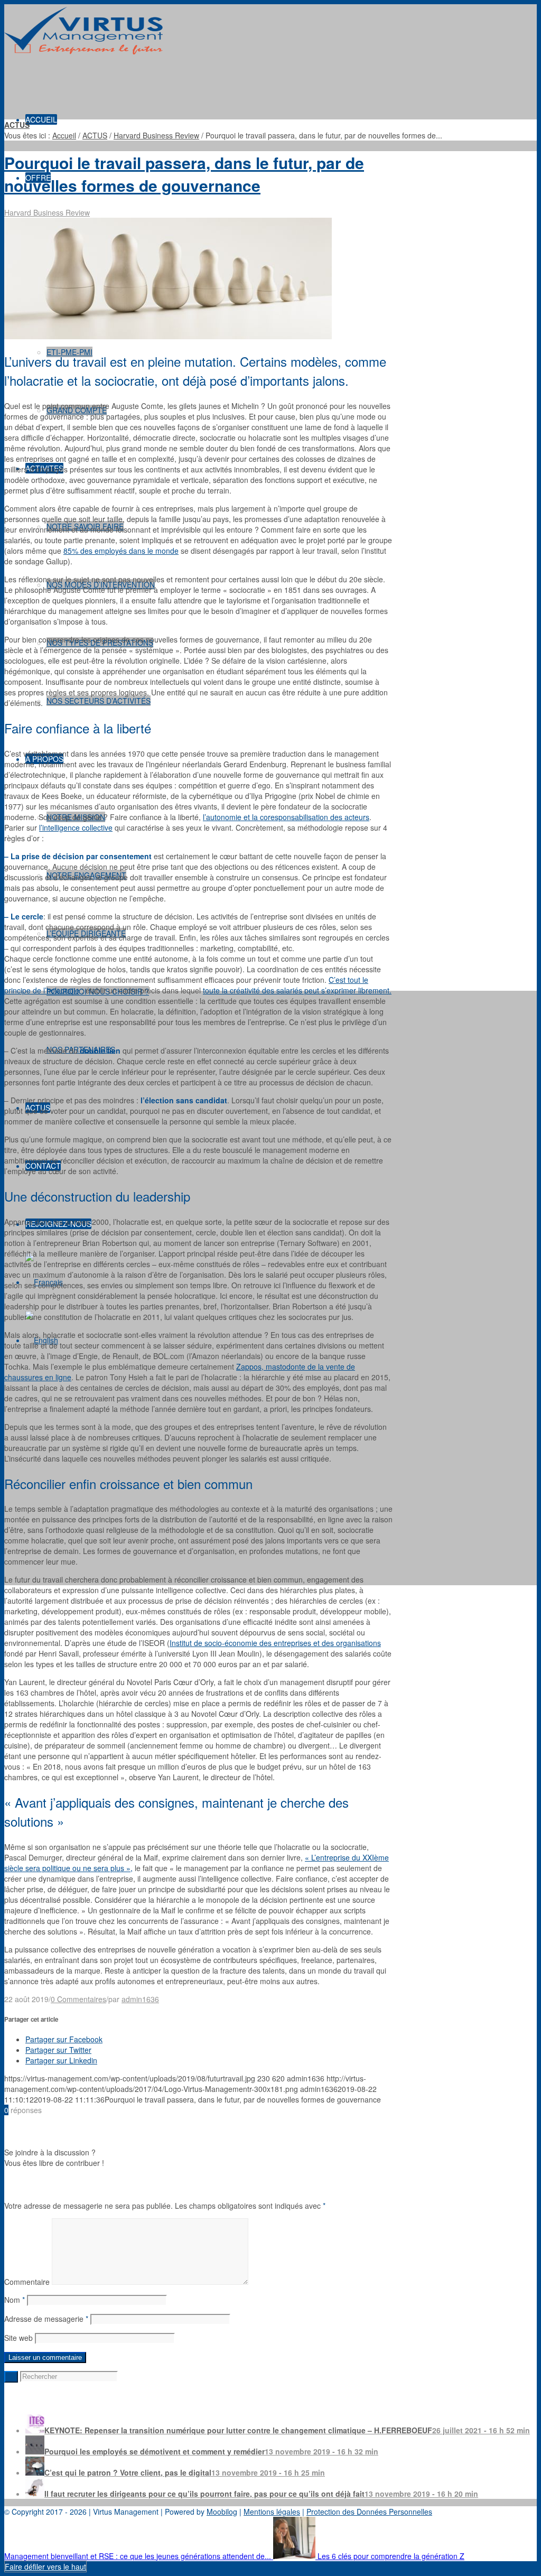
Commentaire (27, 2282)
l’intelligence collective (76, 827)
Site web (18, 2338)
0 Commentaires (78, 1999)
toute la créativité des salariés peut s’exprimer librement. (297, 990)
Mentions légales (272, 2512)
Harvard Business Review (156, 135)
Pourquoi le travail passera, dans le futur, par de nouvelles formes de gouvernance (184, 174)
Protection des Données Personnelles (369, 2512)
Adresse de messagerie (46, 2319)
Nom (15, 2300)
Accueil (64, 135)
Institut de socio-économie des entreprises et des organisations (275, 1643)
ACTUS (17, 125)
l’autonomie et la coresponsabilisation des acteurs (286, 817)
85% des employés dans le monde (121, 551)
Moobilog (222, 2512)
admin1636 (140, 1999)
